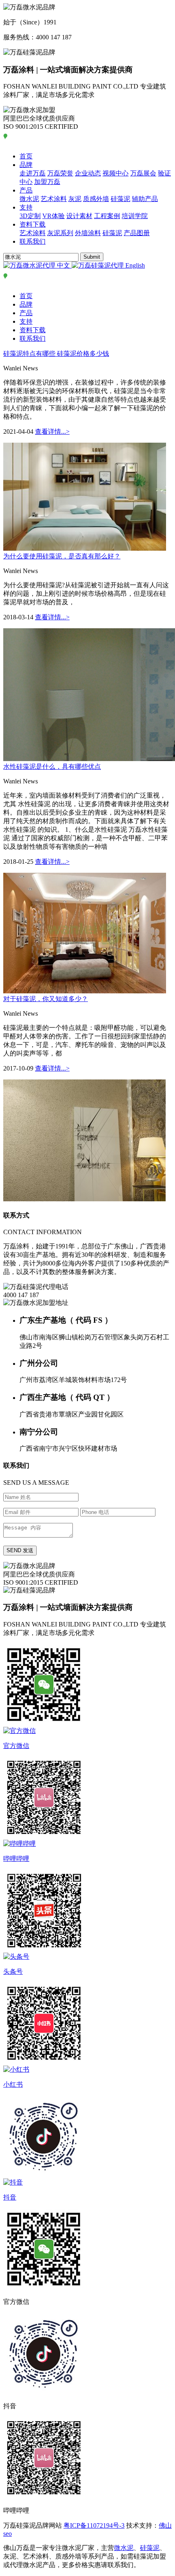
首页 (26, 156)
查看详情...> (52, 431)
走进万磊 (33, 173)
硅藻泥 (120, 199)
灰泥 (75, 199)
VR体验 (54, 216)
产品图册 (137, 233)
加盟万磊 (47, 182)
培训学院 (135, 216)
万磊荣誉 (60, 173)
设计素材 (79, 216)
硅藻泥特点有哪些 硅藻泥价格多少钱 (56, 354)
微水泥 (29, 199)
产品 (26, 190)
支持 (26, 207)
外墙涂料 (88, 233)
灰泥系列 (60, 233)
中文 (63, 265)
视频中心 (116, 173)
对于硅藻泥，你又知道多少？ (46, 999)
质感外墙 (96, 199)
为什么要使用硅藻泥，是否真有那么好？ (62, 556)
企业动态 (88, 173)
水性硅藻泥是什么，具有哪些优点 (52, 767)
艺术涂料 (54, 199)
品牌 (26, 165)
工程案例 (107, 216)
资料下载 (33, 224)
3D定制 (30, 216)
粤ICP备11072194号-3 (94, 2525)
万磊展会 (143, 173)
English (134, 265)
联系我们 (33, 241)
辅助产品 (145, 199)
